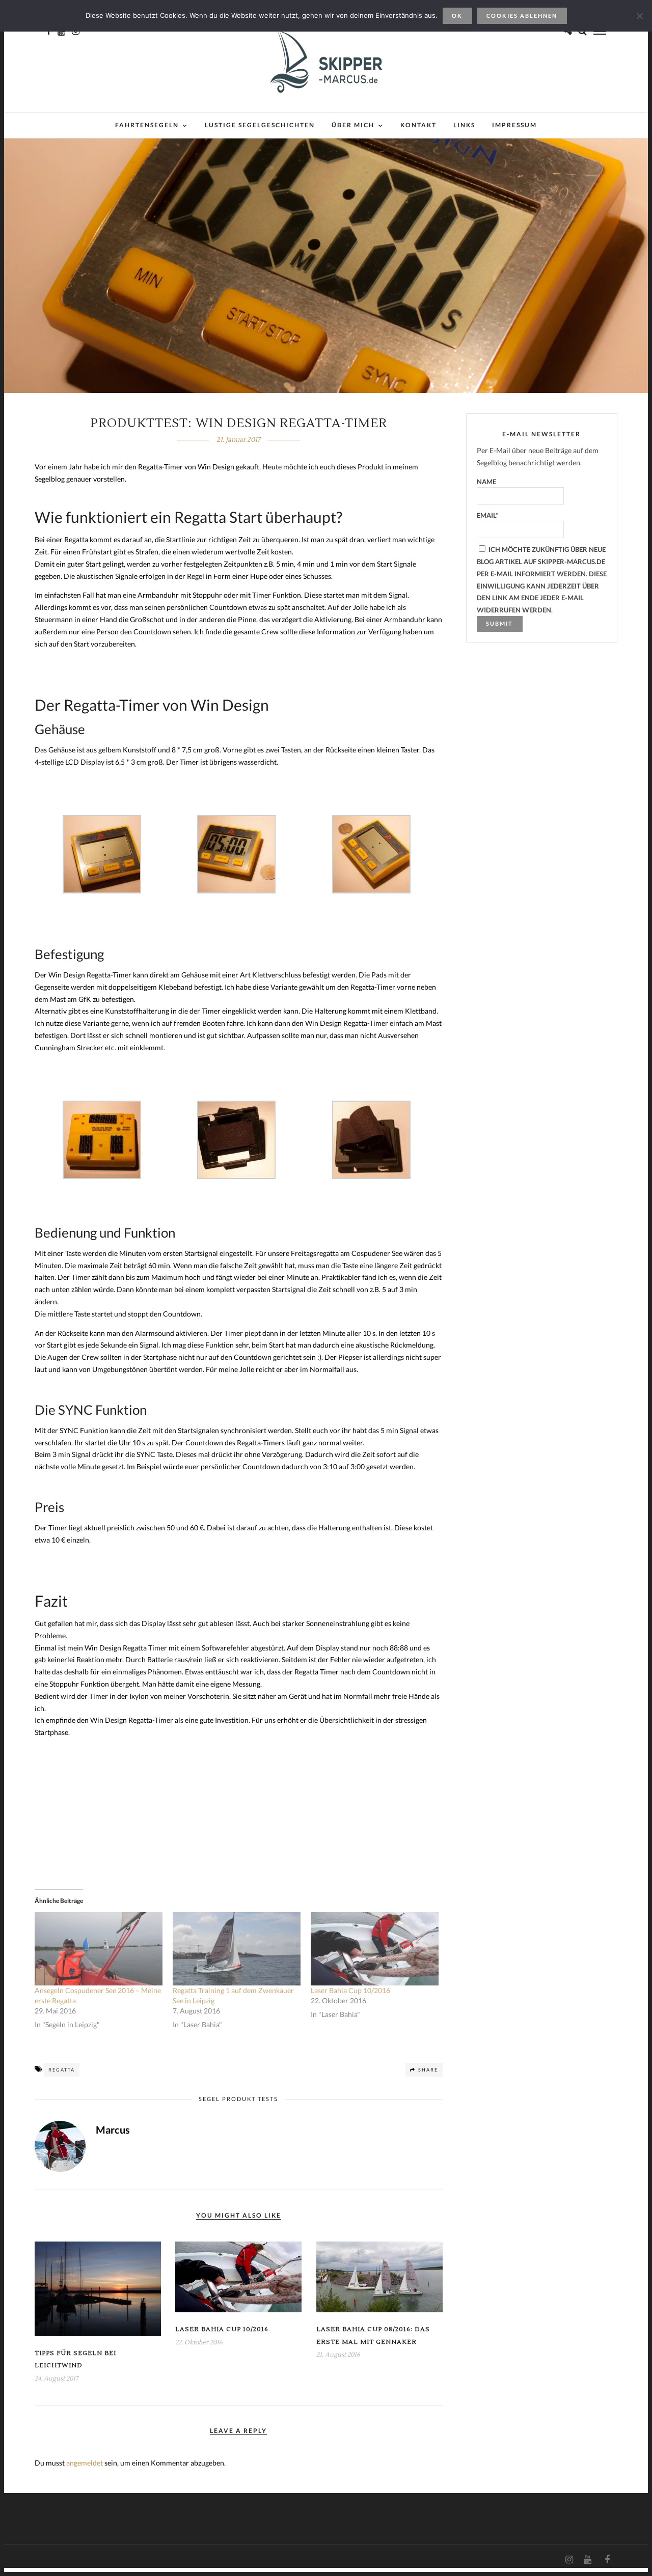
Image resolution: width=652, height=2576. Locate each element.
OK (457, 16)
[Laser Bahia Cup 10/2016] (375, 1949)
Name (486, 482)
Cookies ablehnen (522, 16)
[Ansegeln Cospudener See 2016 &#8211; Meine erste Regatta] (99, 1949)
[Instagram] (569, 2560)
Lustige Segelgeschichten (260, 125)
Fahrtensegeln (147, 125)
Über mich (353, 125)
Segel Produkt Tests (238, 2099)
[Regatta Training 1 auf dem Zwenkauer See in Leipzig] (237, 1949)
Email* (487, 515)
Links (464, 125)
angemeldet (85, 2463)
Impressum (514, 125)
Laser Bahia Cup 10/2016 (350, 1990)
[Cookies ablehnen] (639, 16)
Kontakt (418, 125)
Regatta (62, 2070)
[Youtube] (587, 2560)
